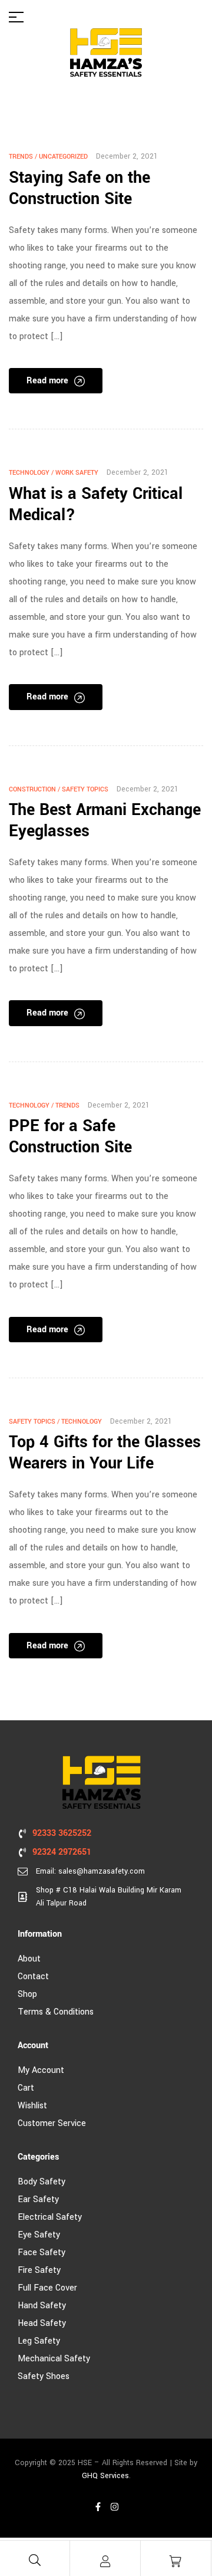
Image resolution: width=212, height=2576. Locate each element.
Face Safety (42, 2253)
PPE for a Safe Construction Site (70, 1137)
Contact (33, 1977)
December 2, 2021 (127, 156)
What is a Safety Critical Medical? (96, 505)
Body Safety (42, 2182)
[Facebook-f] (98, 2507)
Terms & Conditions (56, 2012)
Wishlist (32, 2106)
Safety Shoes (44, 2376)
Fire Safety (39, 2270)
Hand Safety (42, 2306)
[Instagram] (114, 2507)
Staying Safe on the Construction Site (79, 188)
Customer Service (52, 2123)
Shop (27, 1994)
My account (41, 2070)
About (29, 1959)
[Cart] (175, 2561)
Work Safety (77, 473)
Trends (21, 157)
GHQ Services (105, 2476)
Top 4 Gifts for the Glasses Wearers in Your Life (105, 1453)
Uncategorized (63, 157)
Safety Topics (85, 789)
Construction (32, 789)
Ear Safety (38, 2199)
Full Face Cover (47, 2288)
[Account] (105, 2561)
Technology (29, 473)
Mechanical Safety (54, 2359)
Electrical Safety (50, 2217)
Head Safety (42, 2323)
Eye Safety (39, 2235)
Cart (26, 2088)
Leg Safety (39, 2341)
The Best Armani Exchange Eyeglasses (105, 821)
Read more (47, 381)
